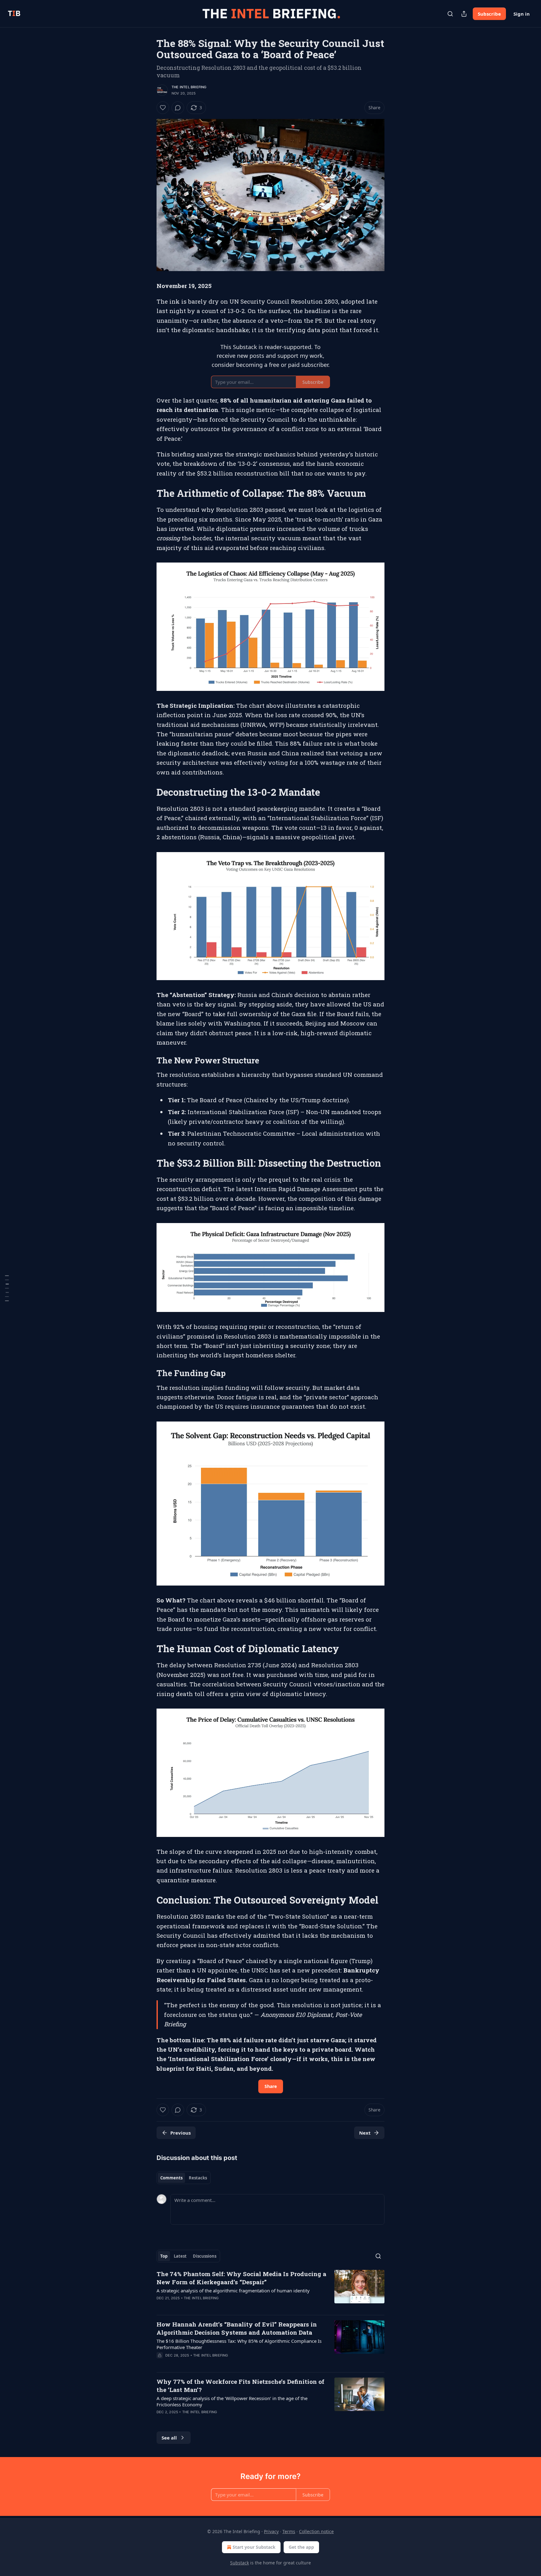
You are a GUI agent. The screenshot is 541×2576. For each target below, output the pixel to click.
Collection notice (316, 2531)
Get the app (301, 2547)
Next (365, 2133)
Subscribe (489, 14)
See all (169, 2438)
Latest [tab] (180, 2256)
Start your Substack (254, 2547)
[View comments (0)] (178, 108)
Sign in (522, 14)
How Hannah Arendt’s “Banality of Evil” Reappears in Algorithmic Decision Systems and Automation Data (237, 2328)
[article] (270, 2290)
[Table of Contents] (7, 1288)
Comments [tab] (171, 2178)
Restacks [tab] (198, 2178)
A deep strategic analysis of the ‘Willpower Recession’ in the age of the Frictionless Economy (232, 2401)
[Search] (450, 14)
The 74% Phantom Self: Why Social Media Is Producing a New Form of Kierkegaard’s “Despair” (241, 2278)
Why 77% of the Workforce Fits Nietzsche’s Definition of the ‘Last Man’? (240, 2386)
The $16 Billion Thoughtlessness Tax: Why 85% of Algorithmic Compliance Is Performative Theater (239, 2344)
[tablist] (184, 2178)
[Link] (148, 493)
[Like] (163, 108)
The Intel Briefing (189, 87)
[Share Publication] (464, 14)
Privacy (271, 2531)
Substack (240, 2563)
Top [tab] (164, 2256)
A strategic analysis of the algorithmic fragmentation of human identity (233, 2291)
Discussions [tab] (205, 2256)
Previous (180, 2133)
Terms (289, 2531)
